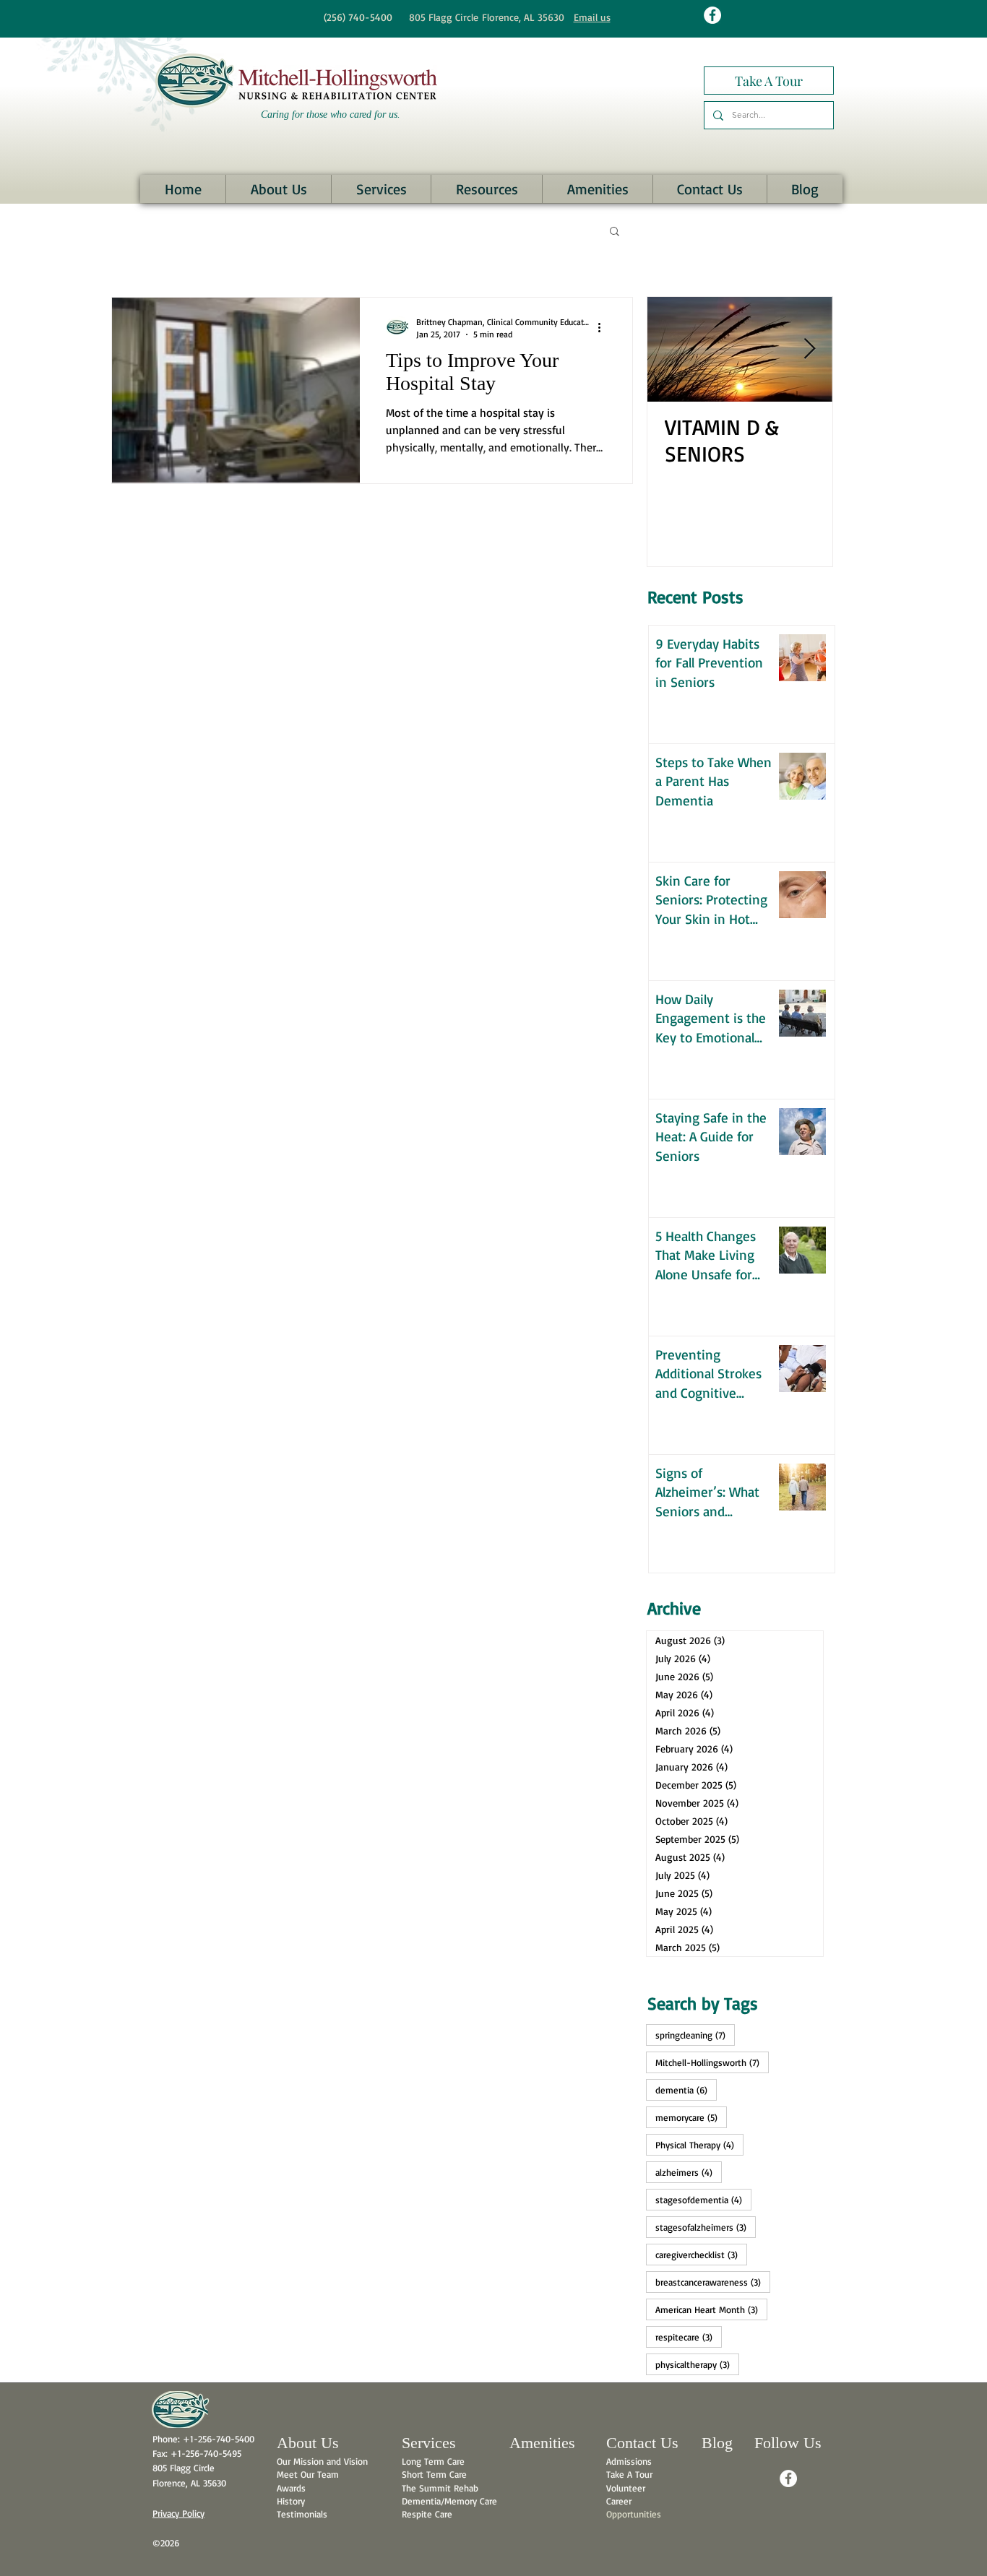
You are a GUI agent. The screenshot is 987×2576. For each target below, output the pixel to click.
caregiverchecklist (701, 2254)
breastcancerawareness (713, 2282)
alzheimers (689, 2172)
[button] (278, 189)
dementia (686, 2089)
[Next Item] (809, 349)
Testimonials (302, 2514)
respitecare (689, 2337)
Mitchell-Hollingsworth (712, 2062)
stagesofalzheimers (706, 2227)
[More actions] (604, 327)
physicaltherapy (697, 2364)
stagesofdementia (703, 2199)
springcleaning (695, 2035)
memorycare (691, 2117)
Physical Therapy (699, 2144)
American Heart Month (711, 2309)
